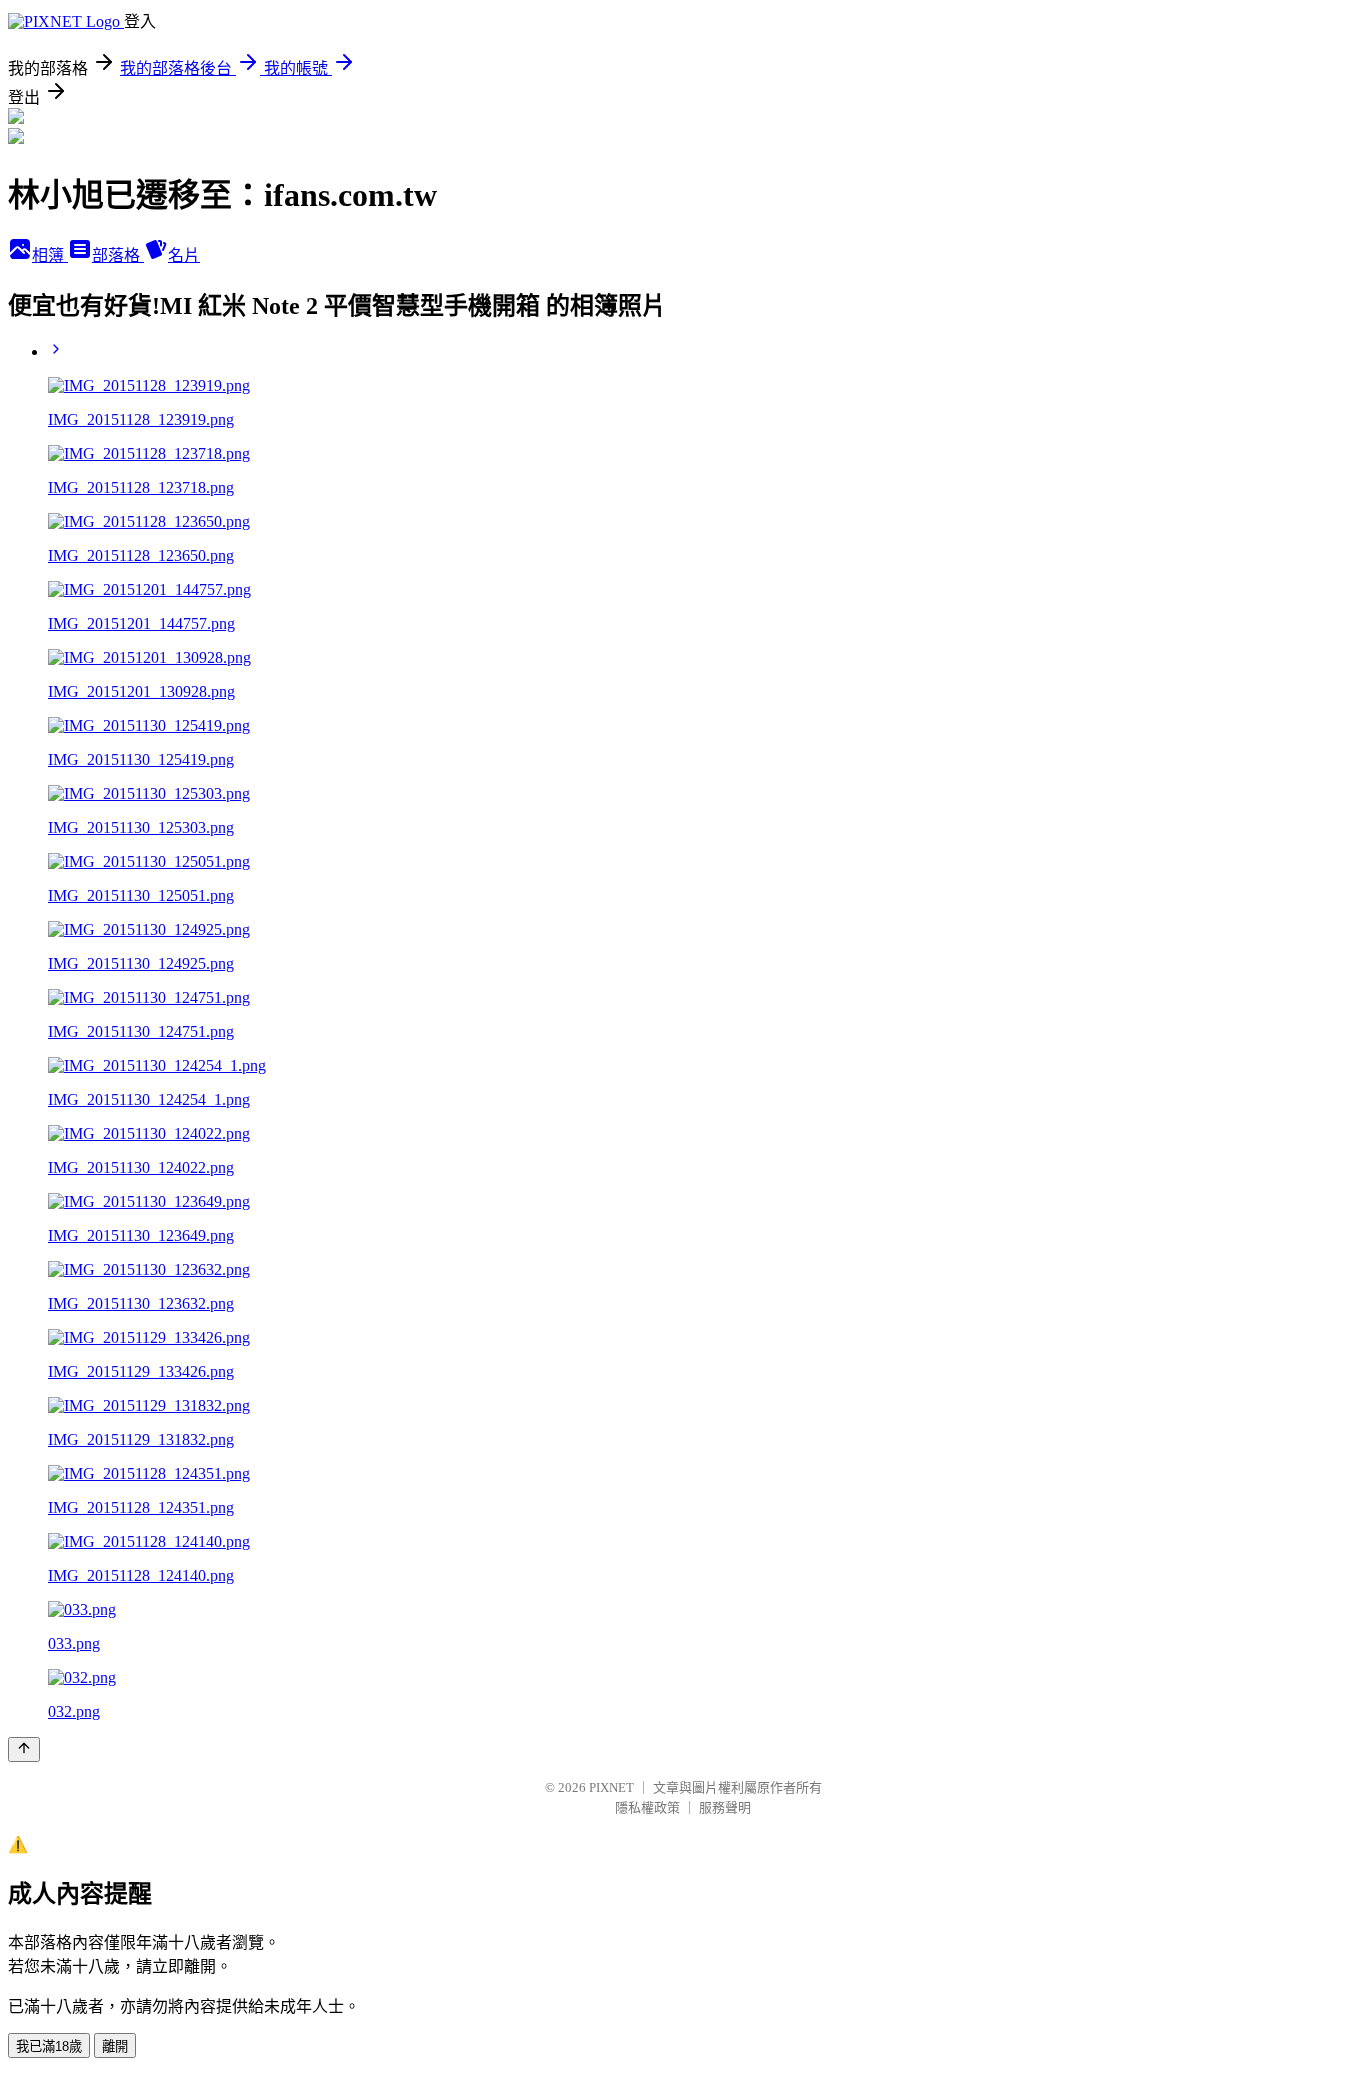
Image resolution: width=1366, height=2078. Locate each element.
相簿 (50, 255)
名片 (184, 255)
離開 (115, 2046)
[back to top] (24, 1749)
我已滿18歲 (49, 2046)
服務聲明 (725, 1807)
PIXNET (611, 1787)
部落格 (118, 255)
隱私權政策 (647, 1807)
